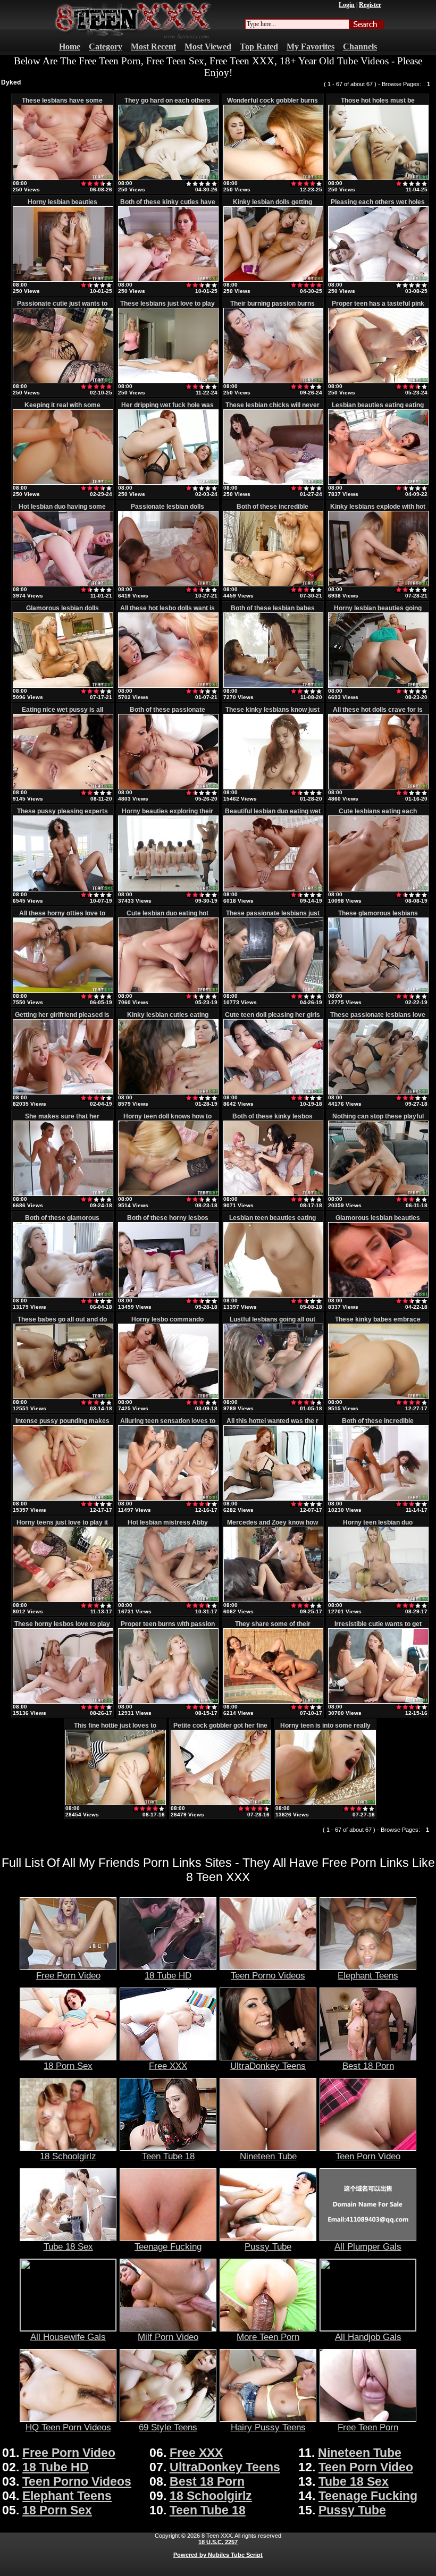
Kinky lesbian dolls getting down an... (272, 206)
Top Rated (259, 47)
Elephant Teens (368, 1975)
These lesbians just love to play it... (167, 307)
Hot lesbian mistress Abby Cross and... (168, 1526)
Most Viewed (208, 47)
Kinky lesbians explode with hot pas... (378, 510)
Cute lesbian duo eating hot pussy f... (167, 917)
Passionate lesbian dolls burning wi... (167, 510)
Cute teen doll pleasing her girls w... (272, 1018)
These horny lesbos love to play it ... (62, 1628)
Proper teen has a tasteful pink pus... (378, 307)
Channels (360, 47)
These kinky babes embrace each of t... (378, 1323)
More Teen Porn (268, 2337)
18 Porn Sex (68, 2066)
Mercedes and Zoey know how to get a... (272, 1526)
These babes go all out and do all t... (62, 1323)
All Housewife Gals (68, 2337)
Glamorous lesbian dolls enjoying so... (62, 612)
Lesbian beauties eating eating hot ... (378, 409)
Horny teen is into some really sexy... (325, 1729)
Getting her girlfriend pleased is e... (62, 1018)
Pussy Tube (268, 2246)
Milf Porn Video (168, 2337)
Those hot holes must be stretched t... (378, 104)
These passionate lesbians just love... (273, 917)
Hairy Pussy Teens (268, 2427)
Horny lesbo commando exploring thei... (167, 1323)
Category (106, 47)
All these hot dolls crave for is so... (378, 713)
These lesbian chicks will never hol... (272, 409)
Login (347, 5)
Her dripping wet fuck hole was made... (167, 409)
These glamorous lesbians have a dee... (378, 917)
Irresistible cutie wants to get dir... (378, 1628)
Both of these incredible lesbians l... (272, 510)
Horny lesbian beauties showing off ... (62, 206)
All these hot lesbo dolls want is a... (167, 612)
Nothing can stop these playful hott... (378, 1120)
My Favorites (311, 47)
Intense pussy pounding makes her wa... (62, 1425)
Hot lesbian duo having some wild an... (62, 510)
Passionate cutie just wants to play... (62, 307)
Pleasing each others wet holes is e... (378, 206)
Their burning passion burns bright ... (272, 307)
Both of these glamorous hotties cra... (62, 1222)
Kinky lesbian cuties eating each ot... (168, 1018)
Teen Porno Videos (268, 1975)
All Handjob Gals (368, 2337)
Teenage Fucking (168, 2246)
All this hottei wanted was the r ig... (272, 1425)
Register (370, 5)
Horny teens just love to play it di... (62, 1526)
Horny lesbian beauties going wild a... (378, 612)
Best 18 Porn (368, 2066)
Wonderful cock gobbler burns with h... (272, 104)
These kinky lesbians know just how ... (272, 713)
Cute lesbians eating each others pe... (378, 815)
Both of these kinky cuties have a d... (168, 206)
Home (70, 47)
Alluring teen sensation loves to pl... (168, 1425)
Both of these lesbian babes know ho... (273, 612)
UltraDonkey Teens (268, 2066)
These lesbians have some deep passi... (62, 104)
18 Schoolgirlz (68, 2156)
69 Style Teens (168, 2427)
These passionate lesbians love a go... (378, 1018)
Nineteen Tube (268, 2156)
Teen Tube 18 (168, 2156)
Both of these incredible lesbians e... (378, 1425)
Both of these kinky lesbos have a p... (272, 1120)
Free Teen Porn (368, 2427)
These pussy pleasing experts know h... (62, 815)
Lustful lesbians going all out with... (272, 1323)
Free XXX (168, 2066)
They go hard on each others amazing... (167, 104)
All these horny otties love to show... (62, 917)
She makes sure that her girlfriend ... (62, 1120)
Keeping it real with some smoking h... (62, 409)
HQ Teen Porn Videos (68, 2427)
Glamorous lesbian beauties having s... (378, 1222)
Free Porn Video (68, 1975)
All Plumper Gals (368, 2246)
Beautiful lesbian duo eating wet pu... (273, 815)
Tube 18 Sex (68, 2246)
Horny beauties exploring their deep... (167, 815)
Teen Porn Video (368, 2156)
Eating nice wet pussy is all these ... (62, 713)
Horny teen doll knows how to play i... (167, 1120)
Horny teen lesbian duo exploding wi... (378, 1526)
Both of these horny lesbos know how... (168, 1222)
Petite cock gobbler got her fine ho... (220, 1729)
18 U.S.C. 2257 (218, 2542)
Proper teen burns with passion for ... (168, 1628)
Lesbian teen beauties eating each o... (272, 1222)
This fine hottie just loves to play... (115, 1729)
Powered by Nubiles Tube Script (218, 2555)
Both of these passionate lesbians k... (167, 713)
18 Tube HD (168, 1975)
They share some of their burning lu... (273, 1628)
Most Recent (153, 47)
